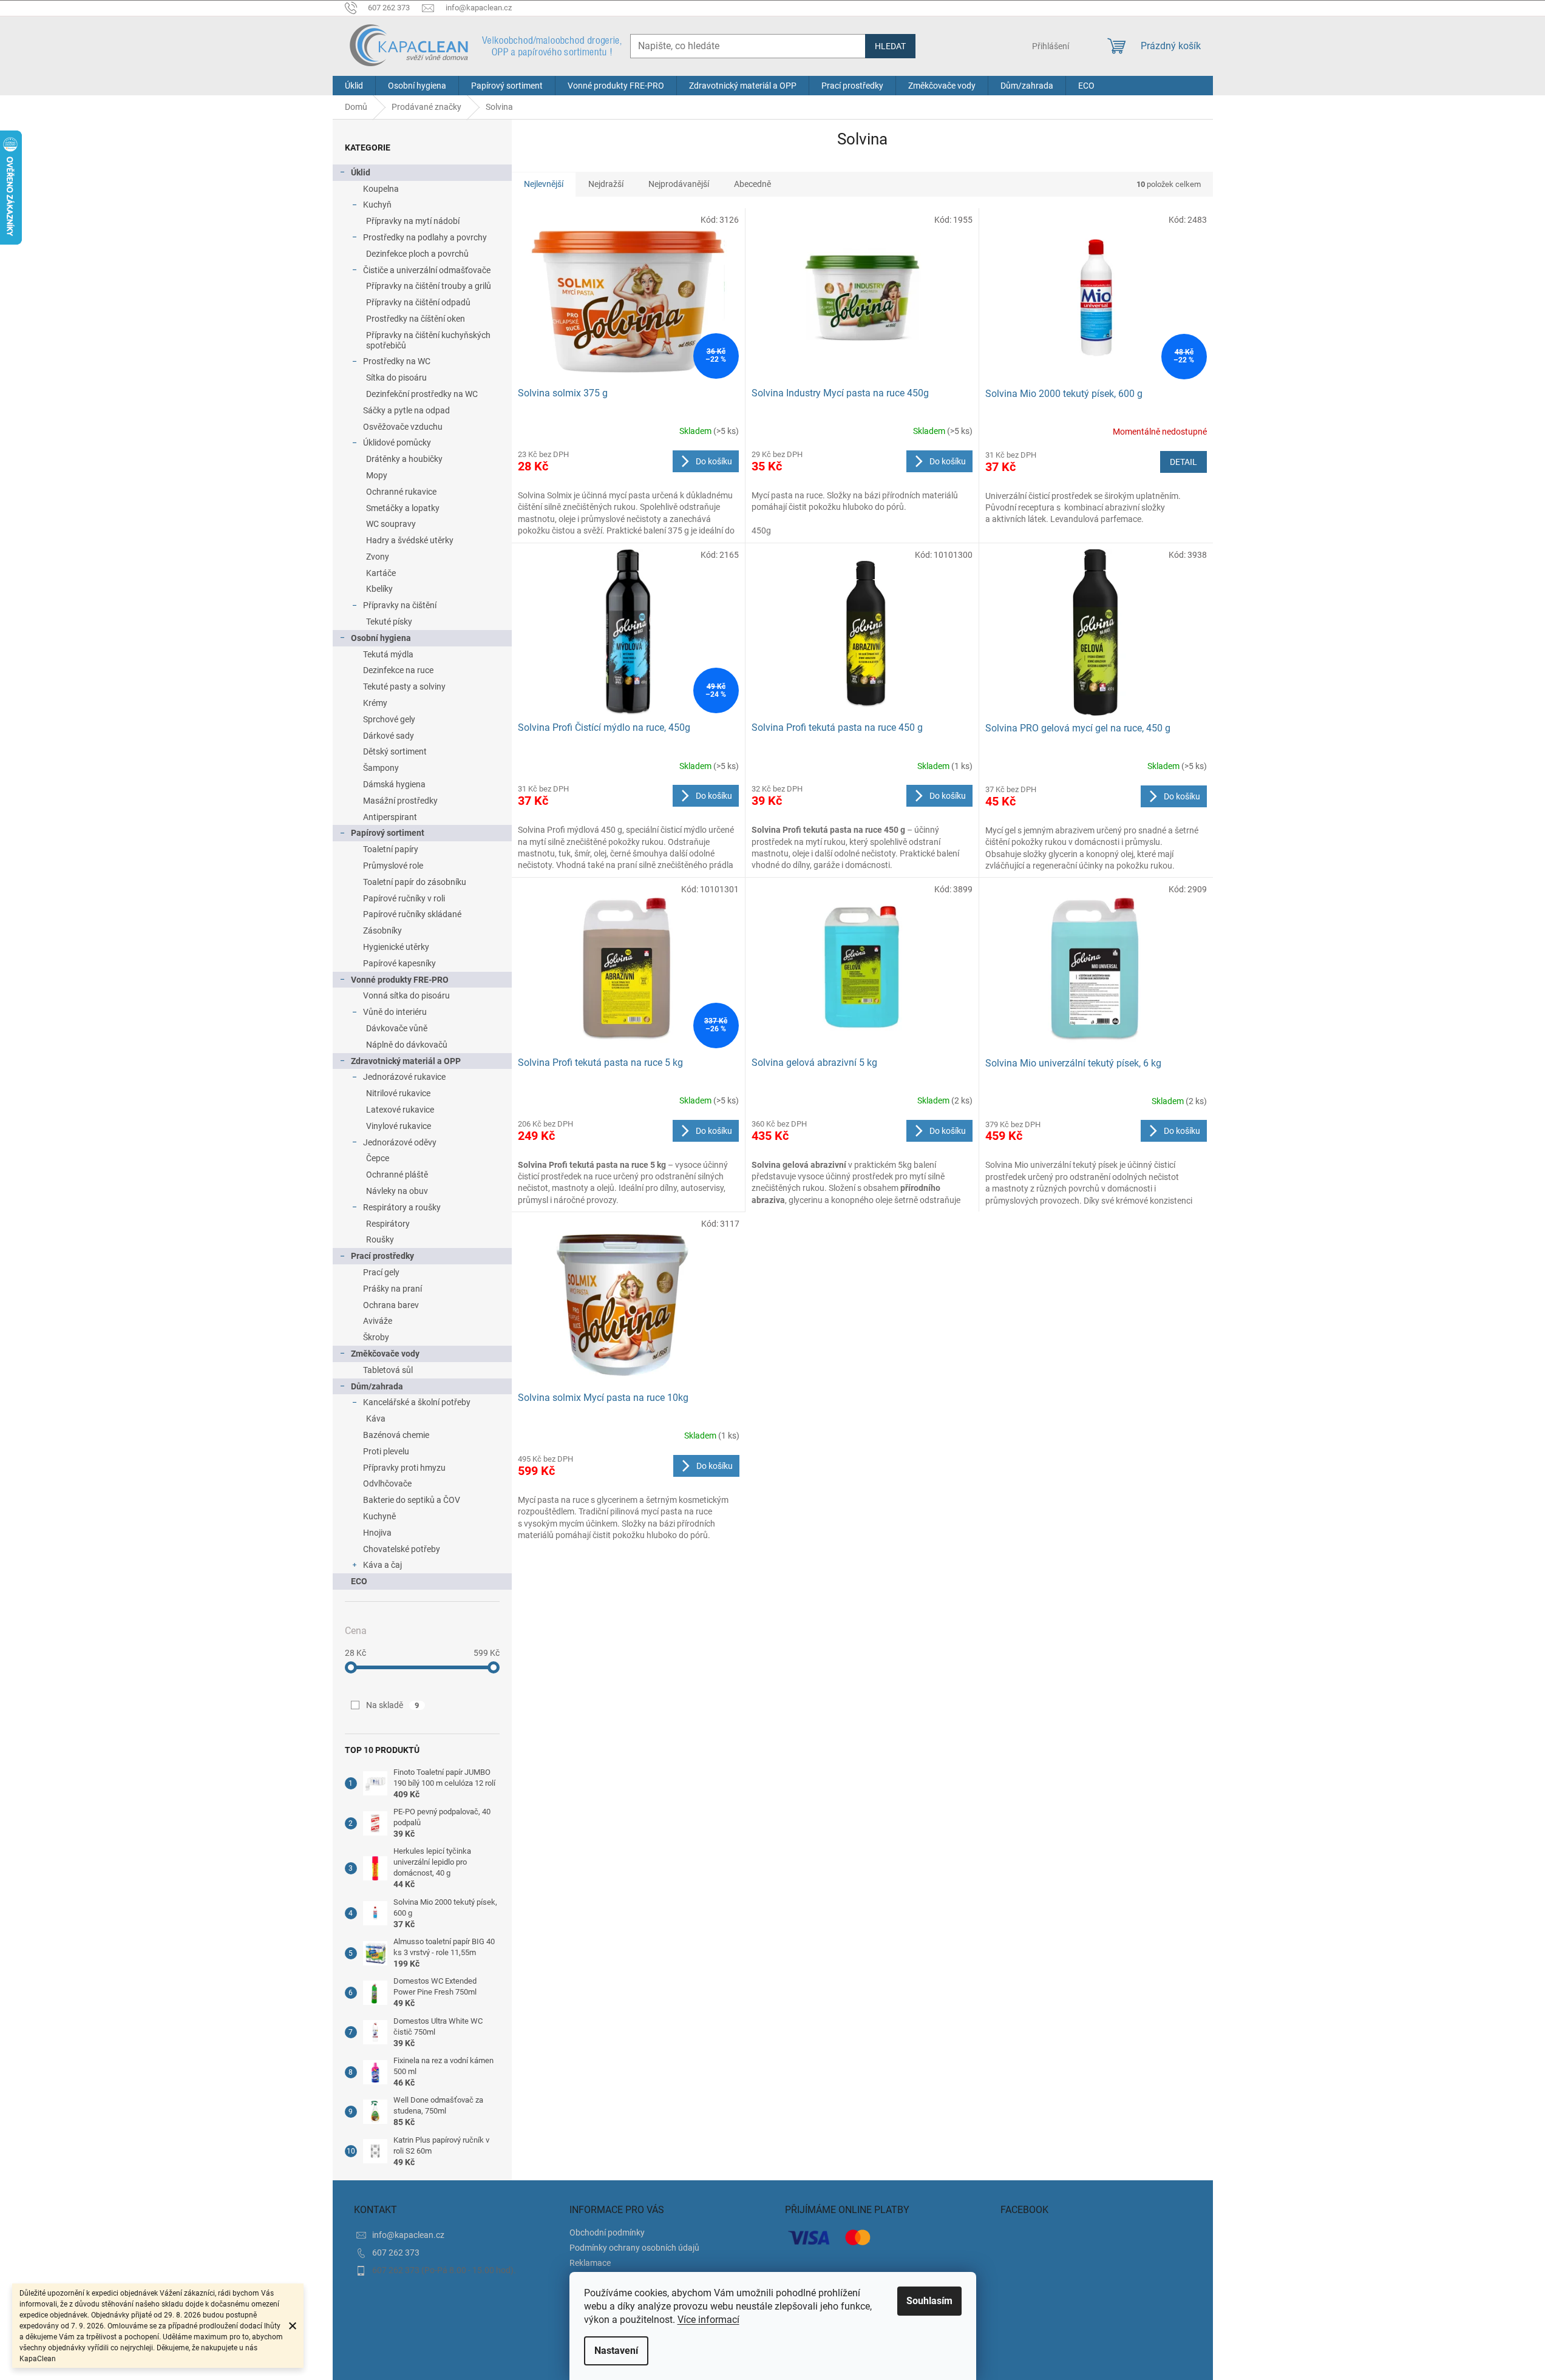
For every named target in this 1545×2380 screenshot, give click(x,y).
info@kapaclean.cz (408, 2235)
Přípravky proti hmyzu (404, 1468)
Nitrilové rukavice (398, 1093)
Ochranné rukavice (401, 492)
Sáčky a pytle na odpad (406, 410)
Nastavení (616, 2351)
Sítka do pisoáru (396, 378)
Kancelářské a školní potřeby (417, 1402)
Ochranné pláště (397, 1175)
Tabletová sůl (388, 1370)
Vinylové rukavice (399, 1126)
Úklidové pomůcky (397, 442)
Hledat (890, 46)
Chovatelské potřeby (402, 1549)
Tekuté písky (389, 622)
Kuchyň (377, 205)
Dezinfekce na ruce (398, 670)
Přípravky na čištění (400, 605)
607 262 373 (396, 2253)
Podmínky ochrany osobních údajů (634, 2248)
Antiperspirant (390, 817)
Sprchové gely (389, 719)
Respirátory (388, 1224)
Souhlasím (929, 2301)
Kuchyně (379, 1516)
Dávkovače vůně (397, 1028)
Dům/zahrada (377, 1386)
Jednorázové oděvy (400, 1142)
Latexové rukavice (400, 1110)
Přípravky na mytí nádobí (413, 221)
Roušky (380, 1239)
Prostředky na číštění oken (416, 319)
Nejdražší (606, 184)
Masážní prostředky (400, 801)
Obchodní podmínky (607, 2233)
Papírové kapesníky (399, 963)
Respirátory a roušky (402, 1207)
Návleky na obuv (397, 1191)
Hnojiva (377, 1533)
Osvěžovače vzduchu (403, 427)
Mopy (377, 475)
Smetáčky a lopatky (403, 508)
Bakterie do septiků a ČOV (412, 1500)
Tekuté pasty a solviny (404, 687)
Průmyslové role (393, 866)
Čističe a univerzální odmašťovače (427, 270)
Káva (376, 1419)
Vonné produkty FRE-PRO (400, 980)
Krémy (375, 703)
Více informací (708, 2320)
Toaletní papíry (391, 849)
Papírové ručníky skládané (412, 914)
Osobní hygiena (381, 638)
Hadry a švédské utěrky (410, 540)
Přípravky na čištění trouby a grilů (429, 286)
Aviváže (378, 1321)
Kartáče (381, 573)
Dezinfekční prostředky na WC (422, 394)
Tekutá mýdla (388, 654)
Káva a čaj (382, 1565)
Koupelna (381, 189)
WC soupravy (391, 524)
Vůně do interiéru (395, 1012)
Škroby (376, 1337)
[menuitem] (354, 86)
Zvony (378, 557)
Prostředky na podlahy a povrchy (425, 237)
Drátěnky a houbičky (404, 459)
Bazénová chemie (396, 1435)
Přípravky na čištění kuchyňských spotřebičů (428, 340)
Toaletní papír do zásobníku (415, 882)
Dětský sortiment (395, 751)
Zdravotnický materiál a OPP (406, 1061)
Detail (1183, 462)
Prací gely (381, 1272)
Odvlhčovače (387, 1483)
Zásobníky (382, 931)
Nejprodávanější (679, 184)
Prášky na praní (392, 1289)
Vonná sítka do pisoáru (406, 995)
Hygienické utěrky (396, 947)
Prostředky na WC (397, 361)
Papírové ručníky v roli (404, 898)
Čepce (378, 1158)
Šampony (381, 768)
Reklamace (590, 2263)
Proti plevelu (386, 1451)
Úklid (361, 172)
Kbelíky (379, 589)
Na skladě (393, 1705)
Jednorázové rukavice (404, 1077)
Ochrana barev (391, 1305)
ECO (359, 1581)
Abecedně (752, 184)
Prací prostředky (382, 1256)
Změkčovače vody (385, 1354)
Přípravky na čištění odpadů (418, 302)
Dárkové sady (389, 736)
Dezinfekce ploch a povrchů (417, 254)
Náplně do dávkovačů (407, 1045)
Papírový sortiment (388, 833)
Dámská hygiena (394, 784)
